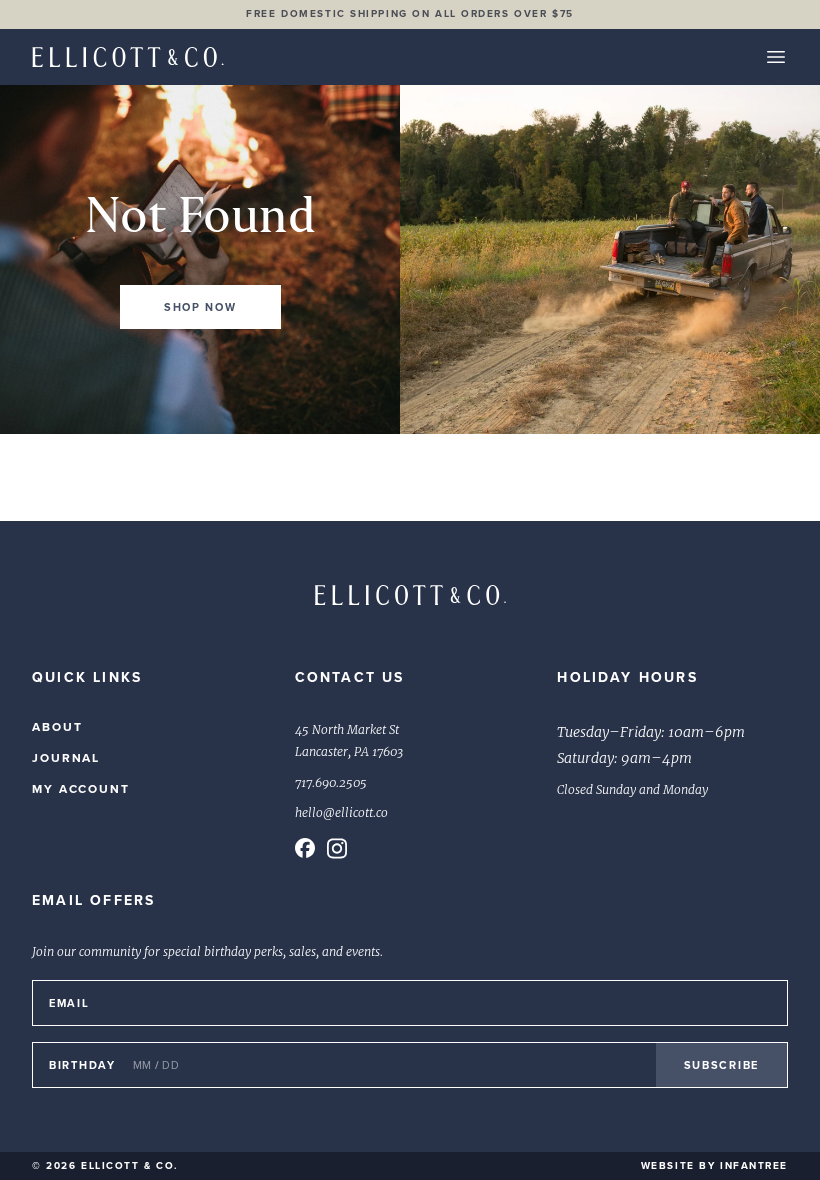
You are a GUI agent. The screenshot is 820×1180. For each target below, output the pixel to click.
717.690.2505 (331, 783)
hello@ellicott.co (341, 813)
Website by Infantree (714, 1165)
